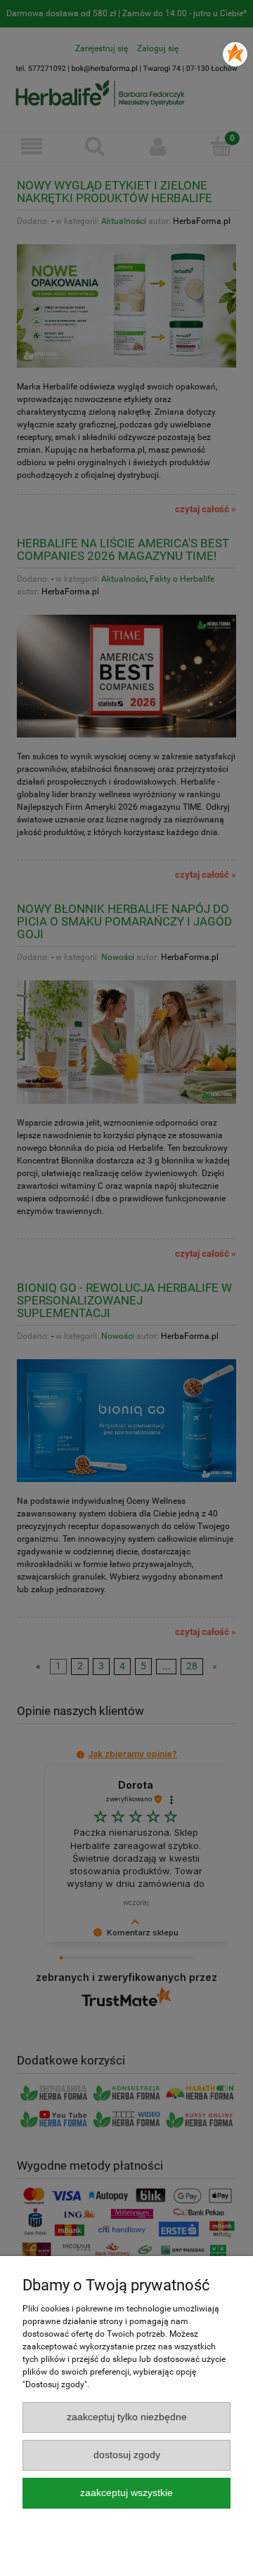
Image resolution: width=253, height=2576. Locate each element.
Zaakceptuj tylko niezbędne (127, 2417)
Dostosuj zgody (127, 2455)
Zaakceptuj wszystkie (126, 2493)
